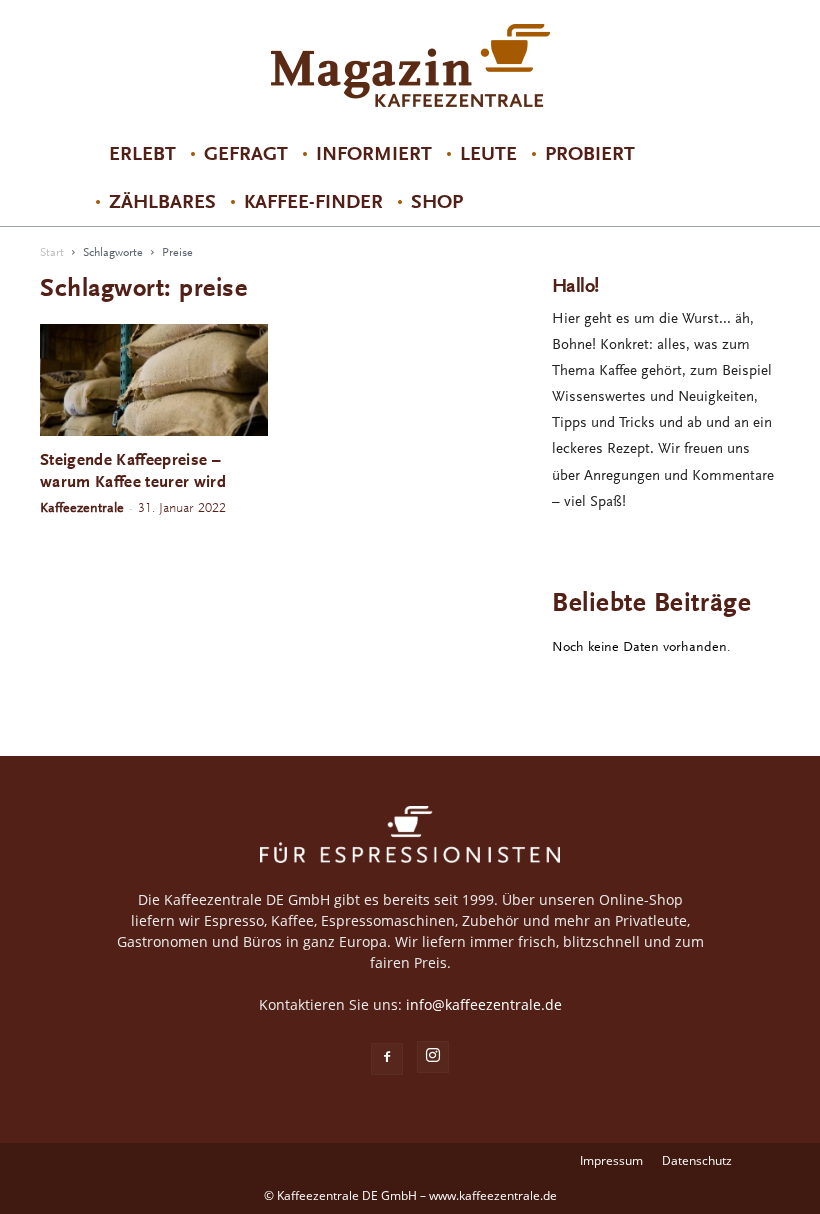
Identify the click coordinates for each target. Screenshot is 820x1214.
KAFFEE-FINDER (313, 201)
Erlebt (142, 153)
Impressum (611, 1160)
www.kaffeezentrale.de (493, 1195)
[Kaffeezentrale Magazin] (410, 65)
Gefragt (246, 153)
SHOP (437, 201)
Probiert (590, 153)
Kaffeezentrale (82, 507)
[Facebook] (387, 1059)
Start (52, 252)
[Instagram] (433, 1057)
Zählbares (162, 201)
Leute (488, 153)
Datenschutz (697, 1160)
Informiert (374, 153)
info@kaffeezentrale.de (484, 1004)
